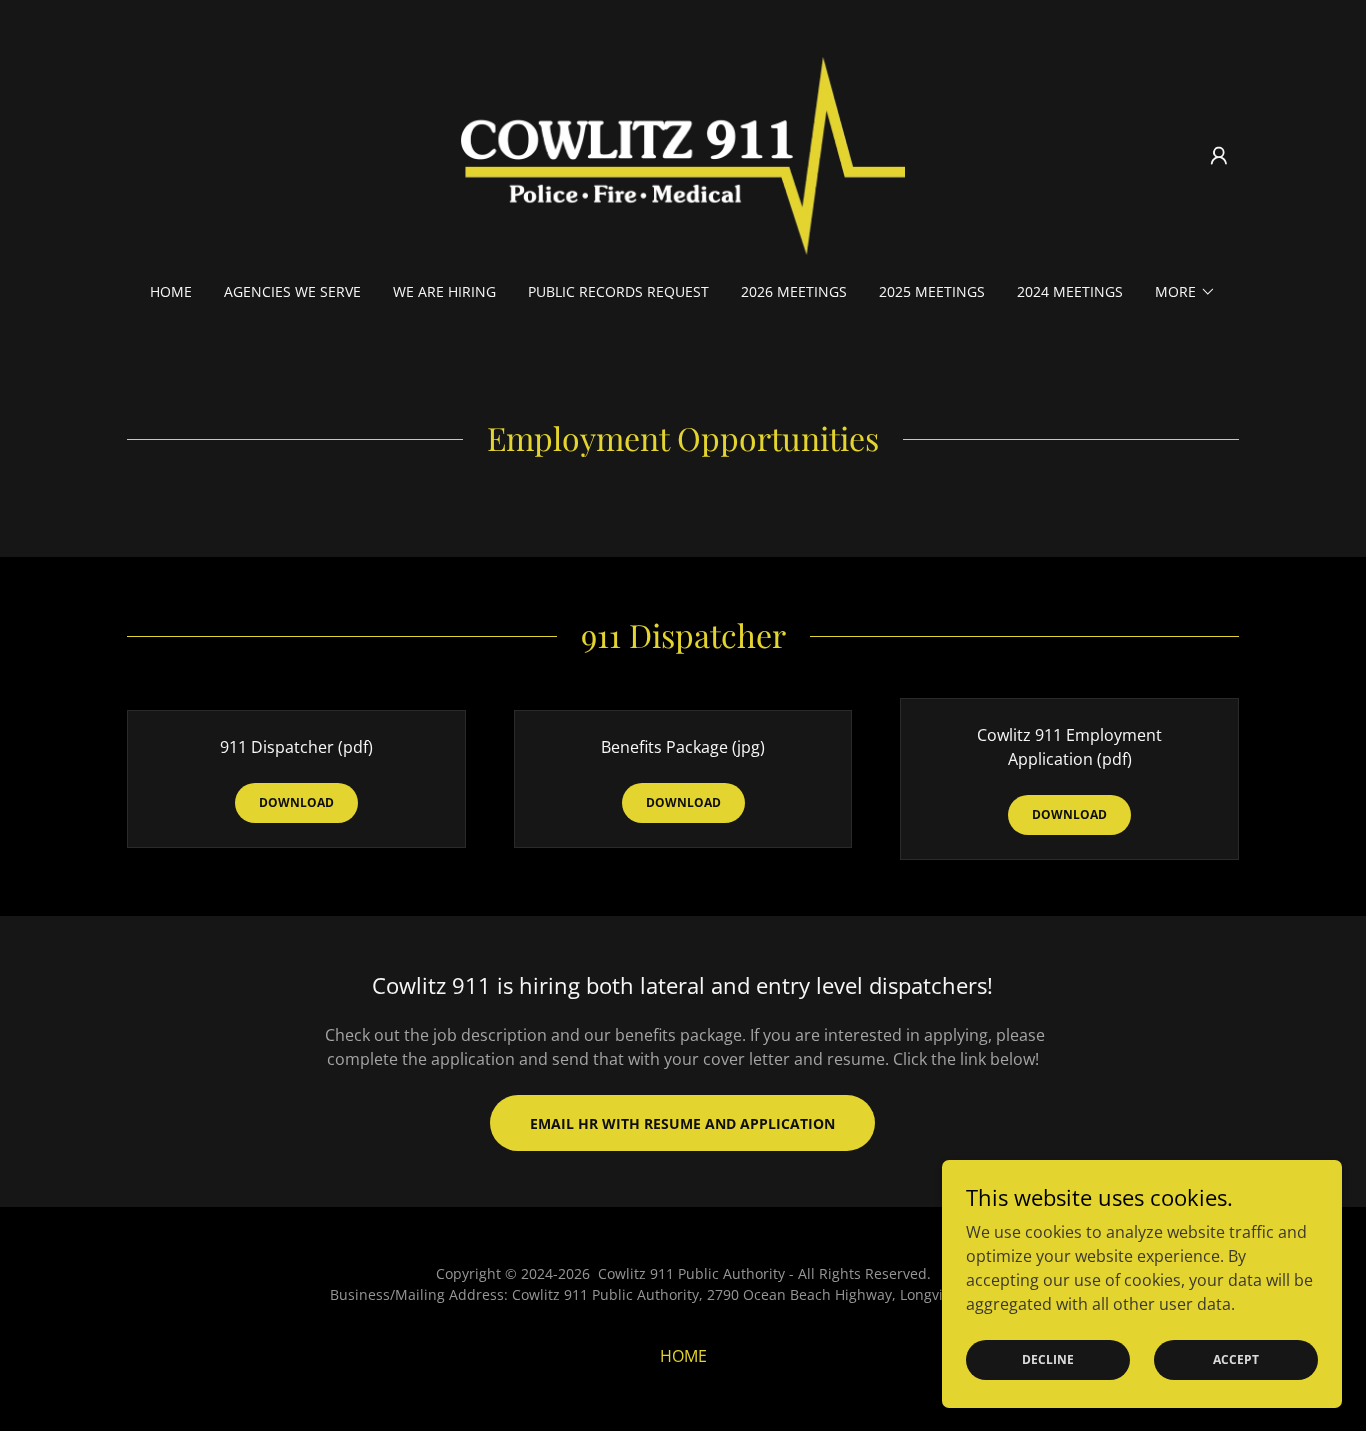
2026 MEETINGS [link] (794, 291)
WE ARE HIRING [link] (444, 291)
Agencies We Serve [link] (292, 291)
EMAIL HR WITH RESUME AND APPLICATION (682, 1123)
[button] (1219, 156)
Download (296, 802)
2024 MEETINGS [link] (1070, 291)
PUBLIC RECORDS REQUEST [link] (618, 291)
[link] (683, 154)
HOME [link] (171, 291)
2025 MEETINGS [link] (932, 291)
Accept (1236, 1359)
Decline (1048, 1359)
